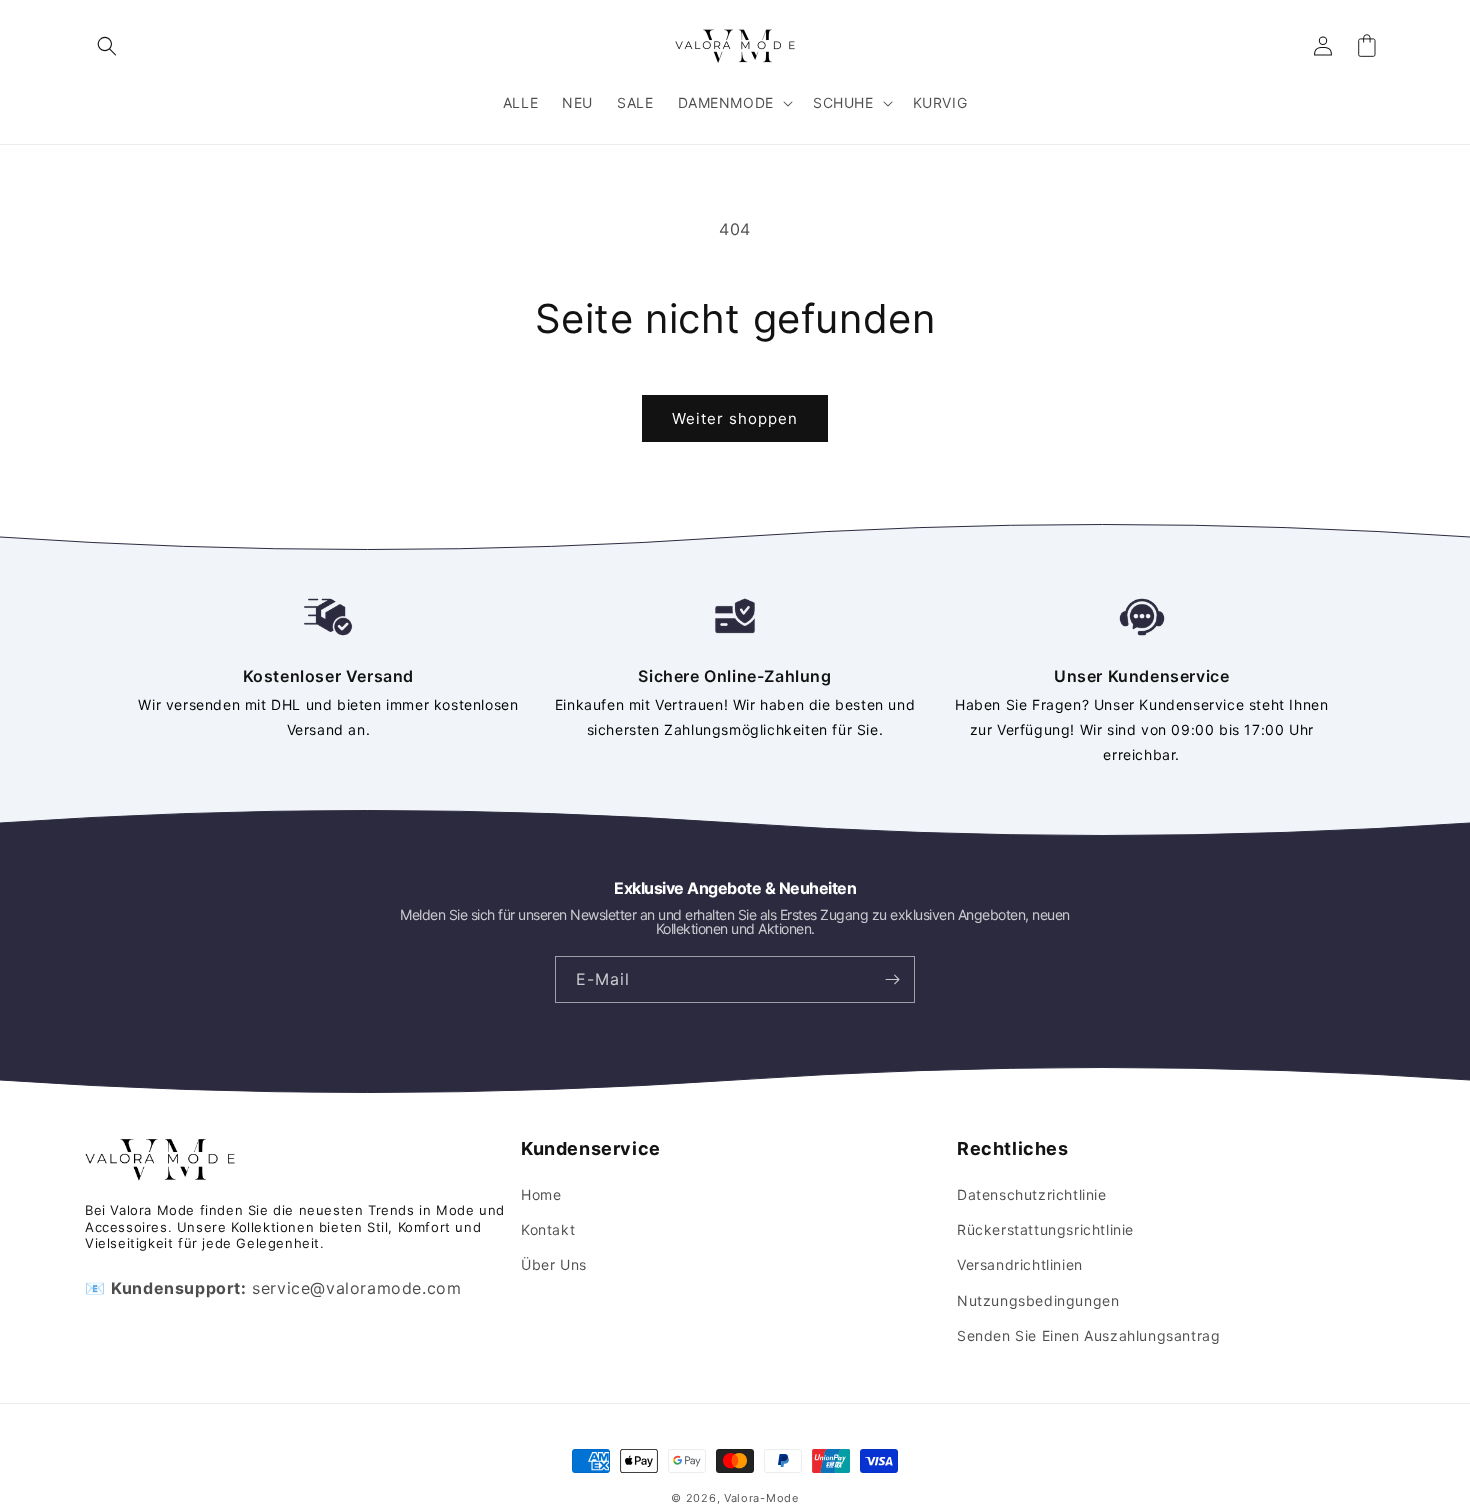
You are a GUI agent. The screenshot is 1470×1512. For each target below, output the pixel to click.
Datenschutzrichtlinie (1032, 1194)
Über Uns (554, 1264)
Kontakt (548, 1229)
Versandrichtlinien (1020, 1264)
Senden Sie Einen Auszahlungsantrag (1088, 1335)
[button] (107, 46)
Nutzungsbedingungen (1038, 1300)
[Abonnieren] (892, 979)
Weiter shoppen (735, 418)
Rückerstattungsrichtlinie (1045, 1229)
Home (541, 1194)
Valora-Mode (761, 1498)
